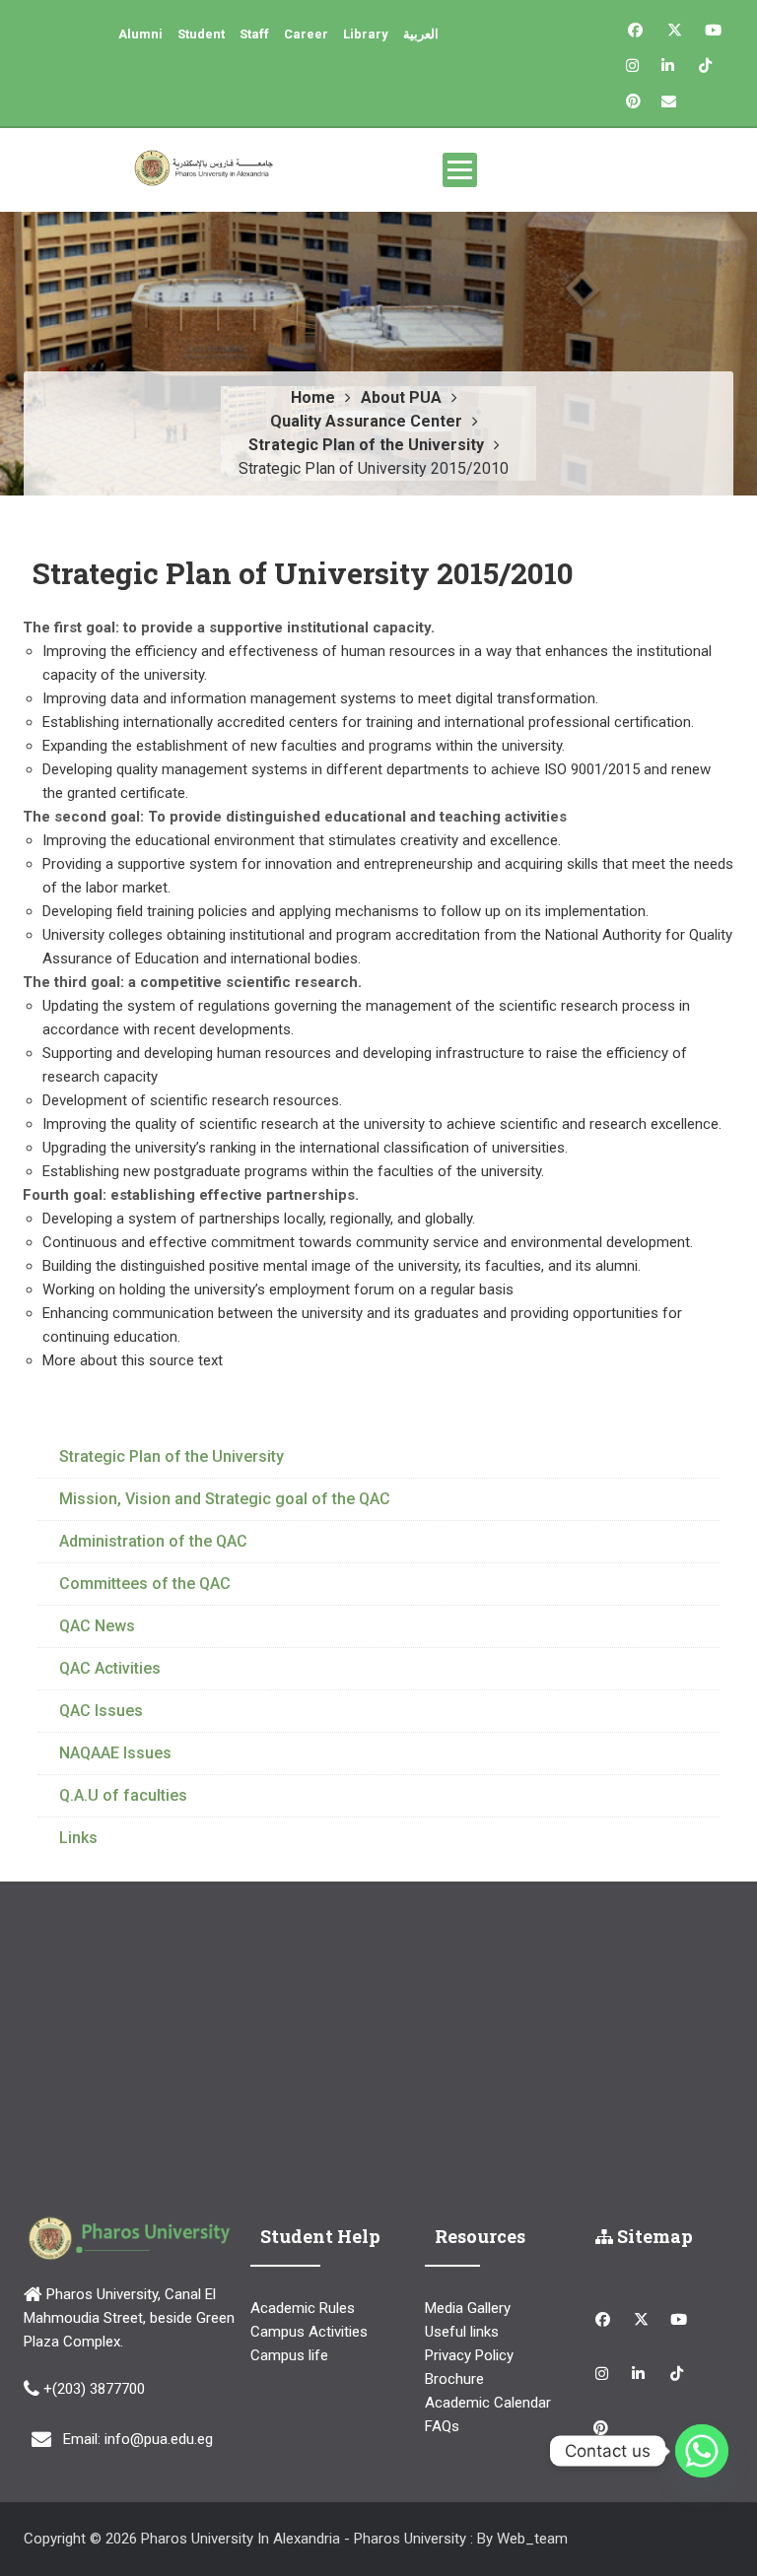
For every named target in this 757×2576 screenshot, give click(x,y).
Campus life (289, 2355)
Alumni (140, 34)
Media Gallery (468, 2308)
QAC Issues (101, 1711)
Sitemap (653, 2236)
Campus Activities (309, 2332)
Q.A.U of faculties (123, 1795)
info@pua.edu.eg (159, 2439)
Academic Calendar (488, 2403)
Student (201, 34)
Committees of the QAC (145, 1584)
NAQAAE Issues (115, 1753)
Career (306, 34)
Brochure (454, 2379)
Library (366, 34)
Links (78, 1838)
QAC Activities (110, 1668)
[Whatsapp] (702, 2451)
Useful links (462, 2332)
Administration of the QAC (153, 1541)
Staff (254, 34)
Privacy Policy (469, 2355)
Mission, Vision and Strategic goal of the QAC (225, 1499)
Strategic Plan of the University (172, 1456)
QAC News (97, 1626)
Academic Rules (303, 2308)
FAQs (442, 2426)
